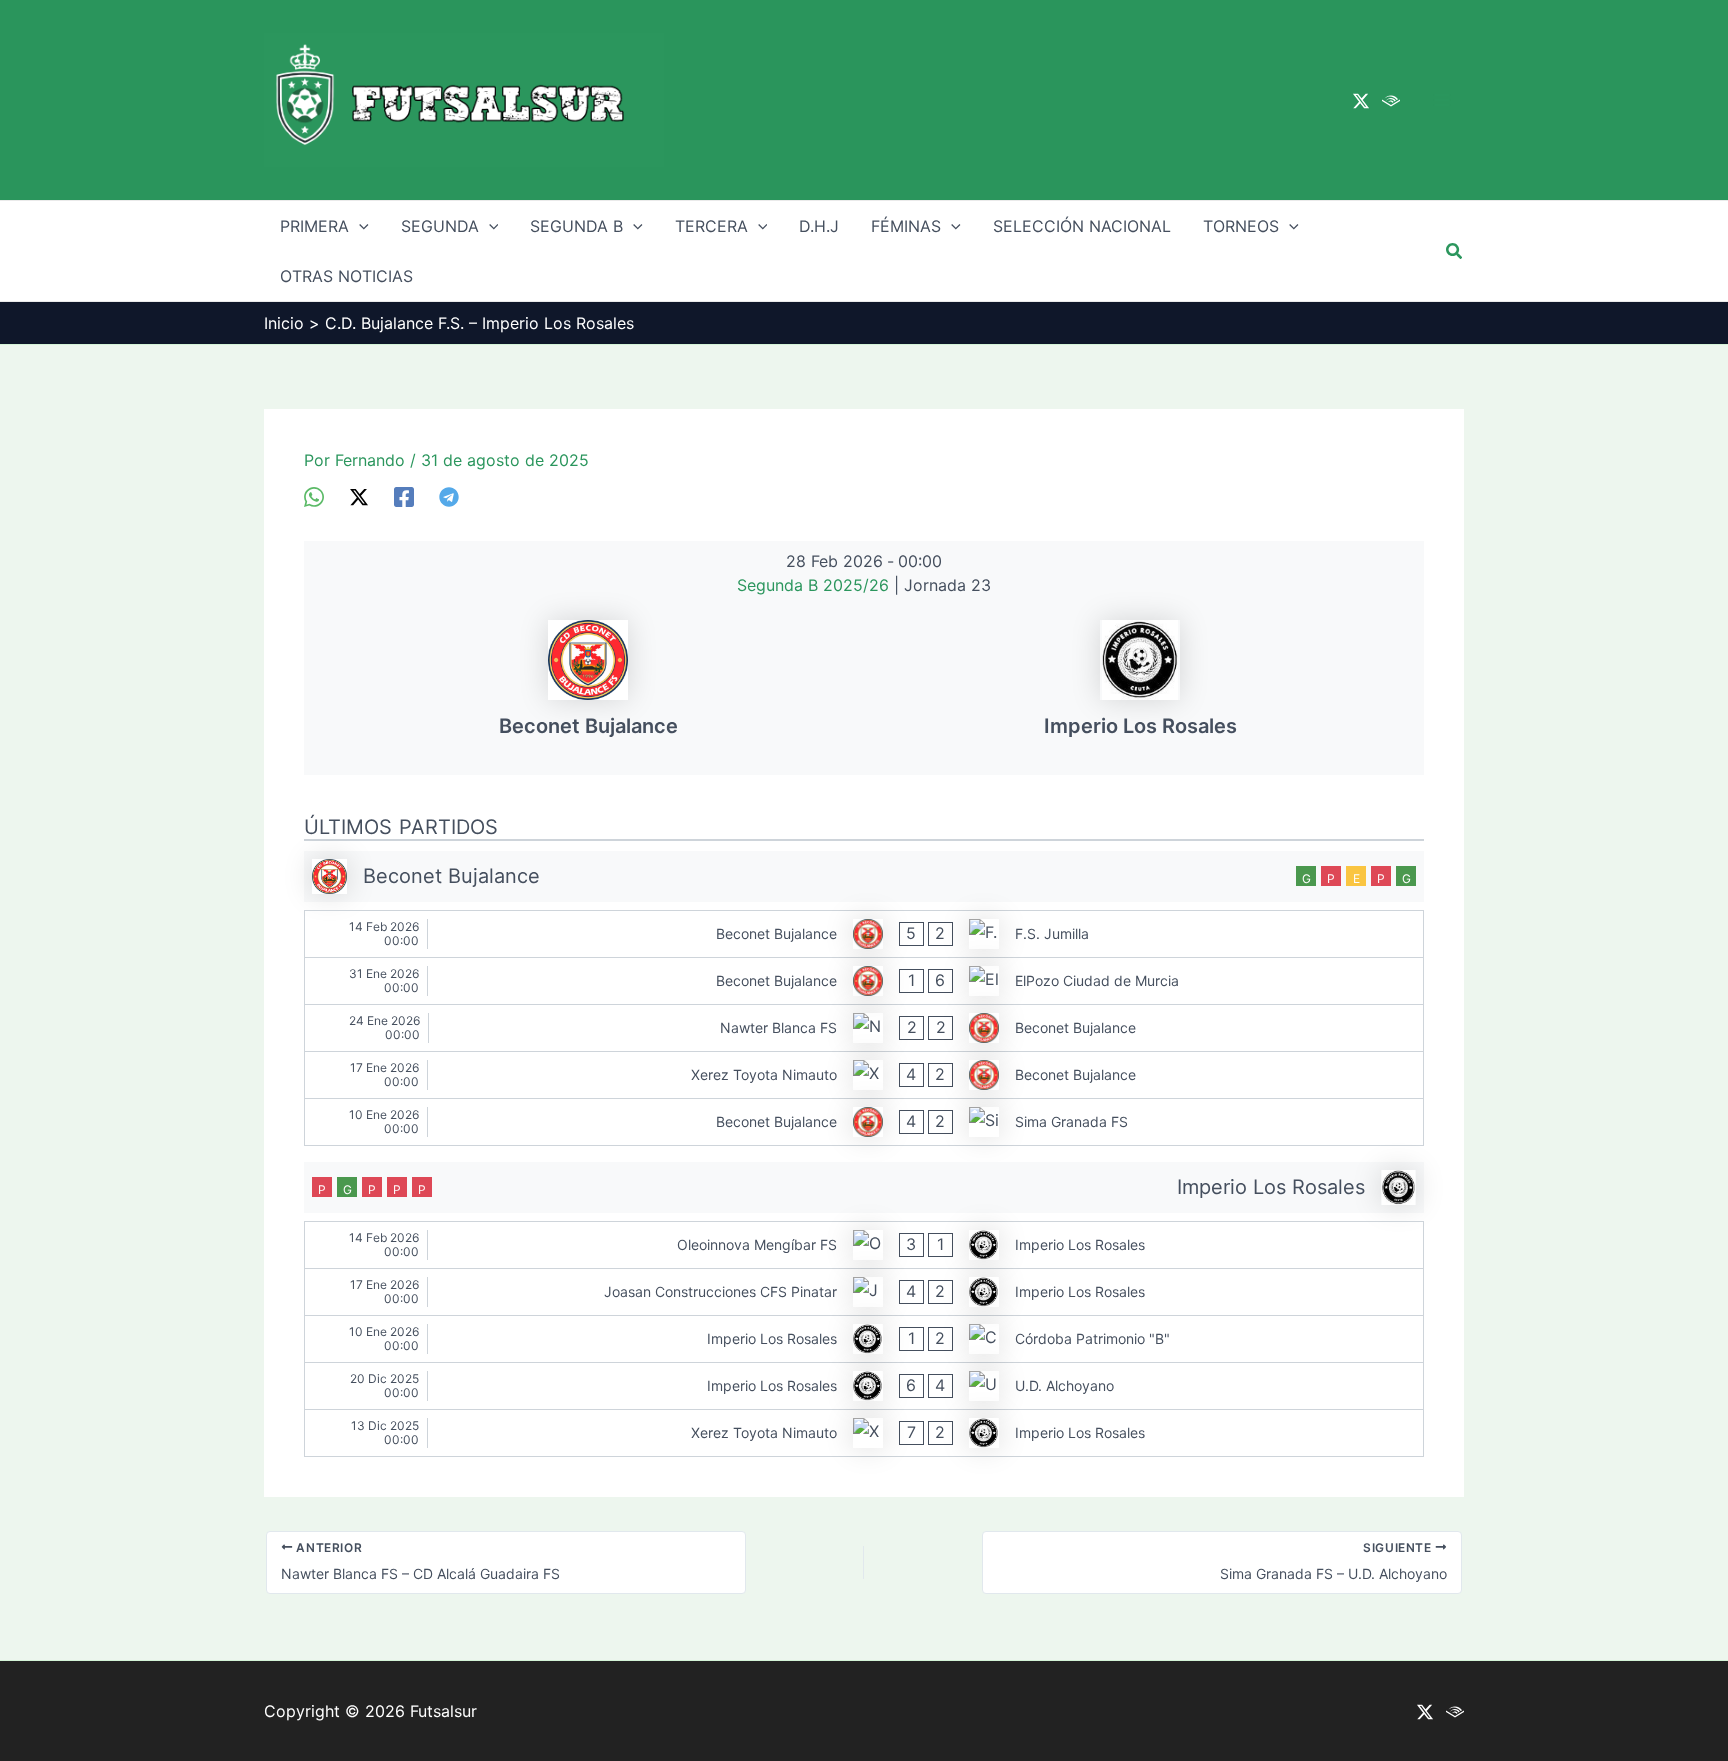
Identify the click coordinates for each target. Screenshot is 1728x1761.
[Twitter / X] (1361, 101)
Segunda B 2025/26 (815, 585)
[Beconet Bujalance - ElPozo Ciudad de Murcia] (864, 981)
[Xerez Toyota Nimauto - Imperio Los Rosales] (864, 1433)
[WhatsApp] (314, 497)
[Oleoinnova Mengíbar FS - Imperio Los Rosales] (864, 1245)
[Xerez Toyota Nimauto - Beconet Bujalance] (864, 1075)
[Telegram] (449, 497)
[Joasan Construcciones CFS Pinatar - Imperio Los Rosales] (864, 1292)
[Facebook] (404, 497)
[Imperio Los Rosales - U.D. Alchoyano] (864, 1386)
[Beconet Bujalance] (588, 686)
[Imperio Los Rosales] (1140, 686)
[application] (359, 226)
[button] (1455, 251)
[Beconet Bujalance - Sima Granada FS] (864, 1122)
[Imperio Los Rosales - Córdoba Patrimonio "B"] (864, 1339)
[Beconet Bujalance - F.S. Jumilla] (864, 934)
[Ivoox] (1391, 101)
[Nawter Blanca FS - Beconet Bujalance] (864, 1028)
